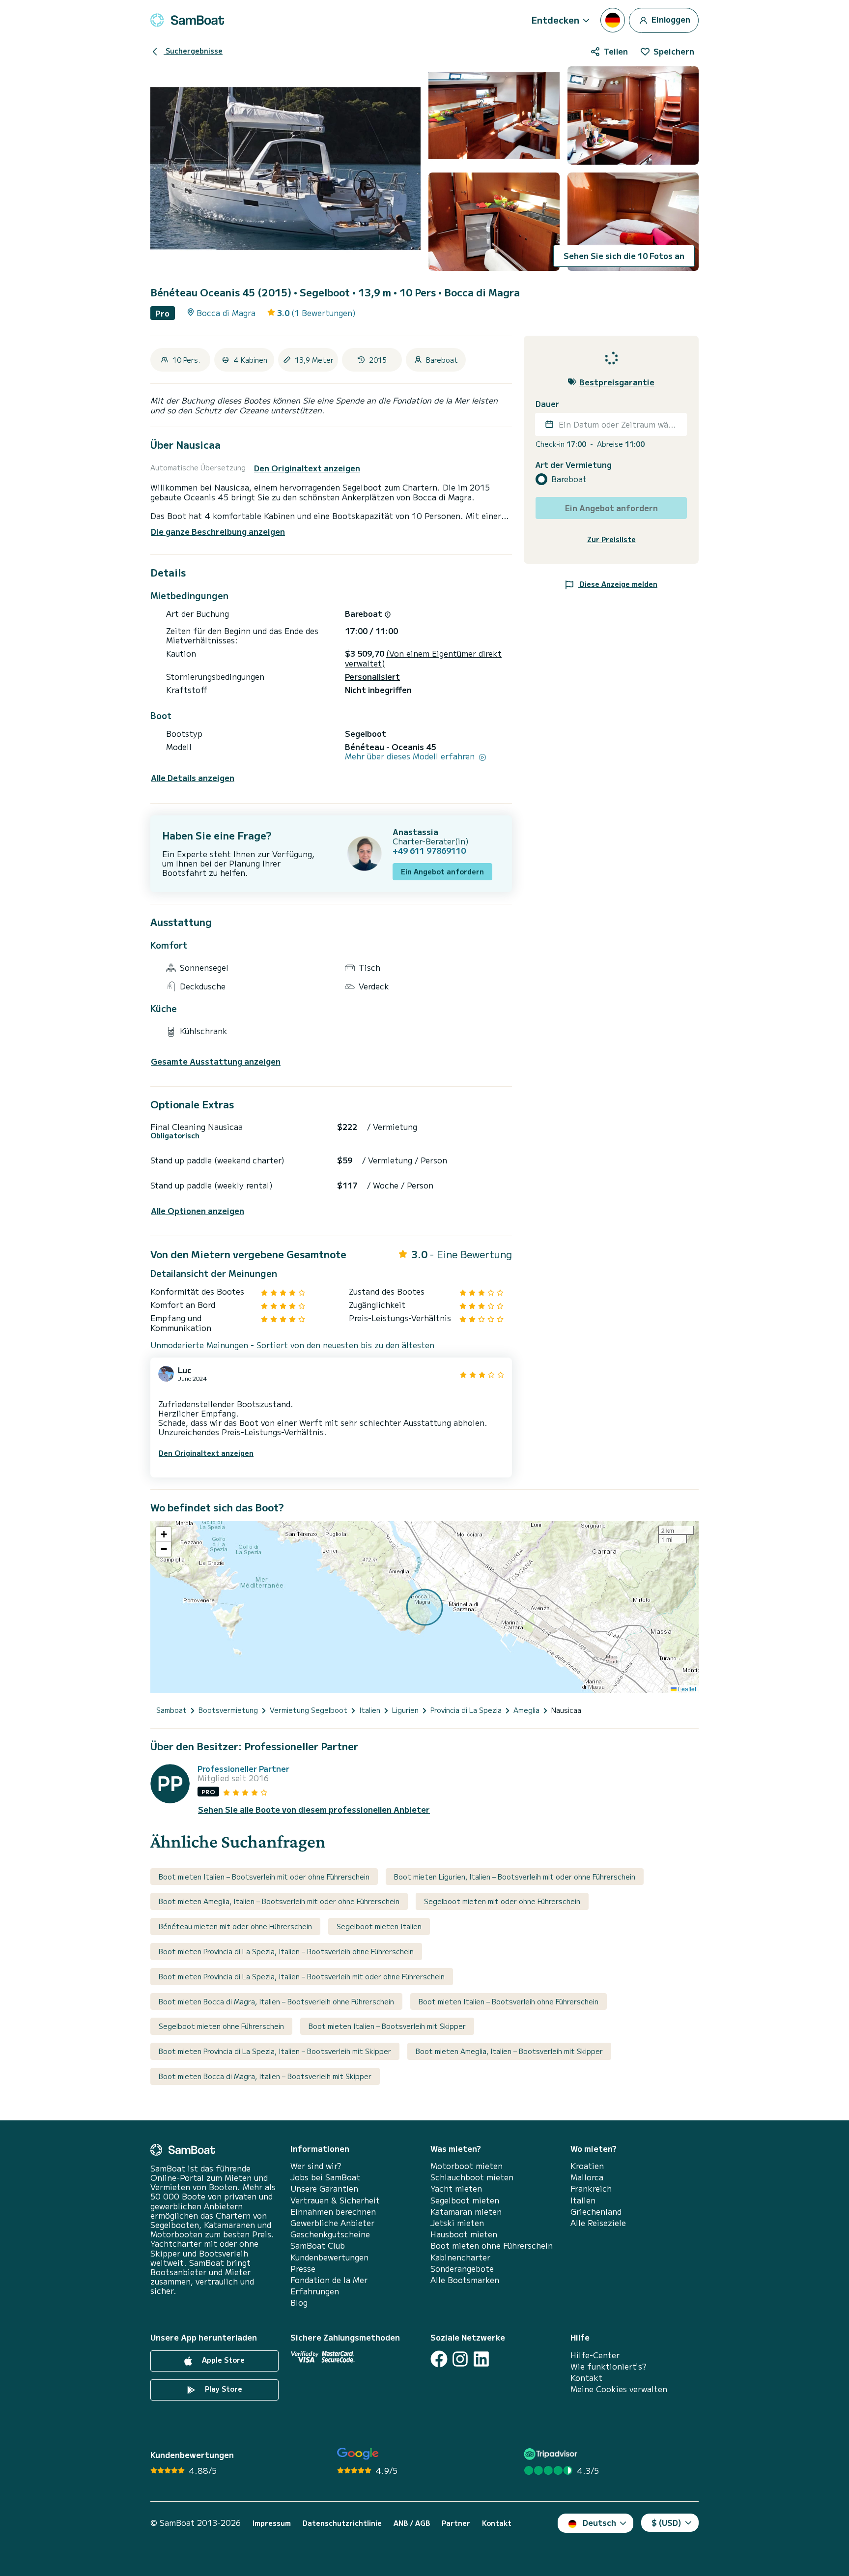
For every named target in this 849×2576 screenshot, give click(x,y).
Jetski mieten (457, 2223)
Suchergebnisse (193, 51)
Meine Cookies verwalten (619, 2389)
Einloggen (670, 19)
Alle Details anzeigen (193, 778)
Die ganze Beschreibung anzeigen (218, 531)
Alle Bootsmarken (465, 2280)
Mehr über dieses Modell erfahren (411, 756)
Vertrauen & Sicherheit (335, 2200)
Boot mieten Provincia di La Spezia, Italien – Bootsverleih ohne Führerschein (286, 1951)
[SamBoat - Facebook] (439, 2359)
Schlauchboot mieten (472, 2177)
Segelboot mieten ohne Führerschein (221, 2026)
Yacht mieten (456, 2188)
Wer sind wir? (316, 2166)
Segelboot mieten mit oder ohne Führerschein (502, 1901)
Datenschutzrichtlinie (342, 2523)
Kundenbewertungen (329, 2257)
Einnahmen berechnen (333, 2212)
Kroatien (587, 2166)
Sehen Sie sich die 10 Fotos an (624, 256)
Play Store (223, 2389)
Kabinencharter (460, 2257)
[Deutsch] (613, 20)
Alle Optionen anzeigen (198, 1211)
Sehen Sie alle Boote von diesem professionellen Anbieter (314, 1809)
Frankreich (591, 2188)
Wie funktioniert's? (608, 2366)
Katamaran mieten (466, 2212)
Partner (456, 2523)
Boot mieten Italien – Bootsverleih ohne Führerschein (509, 2001)
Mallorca (587, 2177)
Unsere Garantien (324, 2188)
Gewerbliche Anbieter (332, 2223)
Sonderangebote (462, 2269)
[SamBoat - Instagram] (460, 2359)
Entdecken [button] (555, 20)
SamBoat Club (318, 2245)
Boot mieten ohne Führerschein (492, 2245)
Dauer (547, 404)
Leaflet (686, 1689)
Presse (303, 2269)
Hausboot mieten (464, 2234)
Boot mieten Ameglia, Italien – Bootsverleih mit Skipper (509, 2051)
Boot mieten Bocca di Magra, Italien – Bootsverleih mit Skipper (265, 2076)
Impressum (272, 2523)
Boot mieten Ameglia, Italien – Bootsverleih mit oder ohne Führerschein (279, 1901)
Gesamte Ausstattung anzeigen (216, 1061)
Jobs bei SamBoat (325, 2177)
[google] (358, 2454)
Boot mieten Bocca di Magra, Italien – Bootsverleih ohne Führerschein (276, 2001)
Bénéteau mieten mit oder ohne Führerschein (235, 1926)
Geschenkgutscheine (330, 2234)
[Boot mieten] (187, 20)
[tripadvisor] (552, 2454)
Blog (299, 2302)
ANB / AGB (412, 2523)
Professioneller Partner (243, 1769)
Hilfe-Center (595, 2355)
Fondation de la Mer (329, 2280)
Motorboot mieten (467, 2166)
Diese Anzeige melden (618, 583)
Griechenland (596, 2212)
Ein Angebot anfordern (442, 871)
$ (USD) (666, 2522)
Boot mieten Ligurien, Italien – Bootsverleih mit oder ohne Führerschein (515, 1877)
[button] (164, 1534)
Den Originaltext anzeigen (307, 468)
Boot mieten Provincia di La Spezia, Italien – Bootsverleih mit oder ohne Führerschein (302, 1976)
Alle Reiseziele (598, 2223)
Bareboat (569, 479)
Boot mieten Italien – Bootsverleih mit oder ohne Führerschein (264, 1877)
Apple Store (222, 2360)
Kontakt (586, 2378)
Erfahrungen (315, 2291)
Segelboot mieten (465, 2200)
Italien (583, 2200)
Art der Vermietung (574, 464)
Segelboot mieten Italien (379, 1926)
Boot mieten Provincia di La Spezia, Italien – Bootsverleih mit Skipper (275, 2051)
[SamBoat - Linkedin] (481, 2359)
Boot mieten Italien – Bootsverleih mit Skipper (387, 2026)
